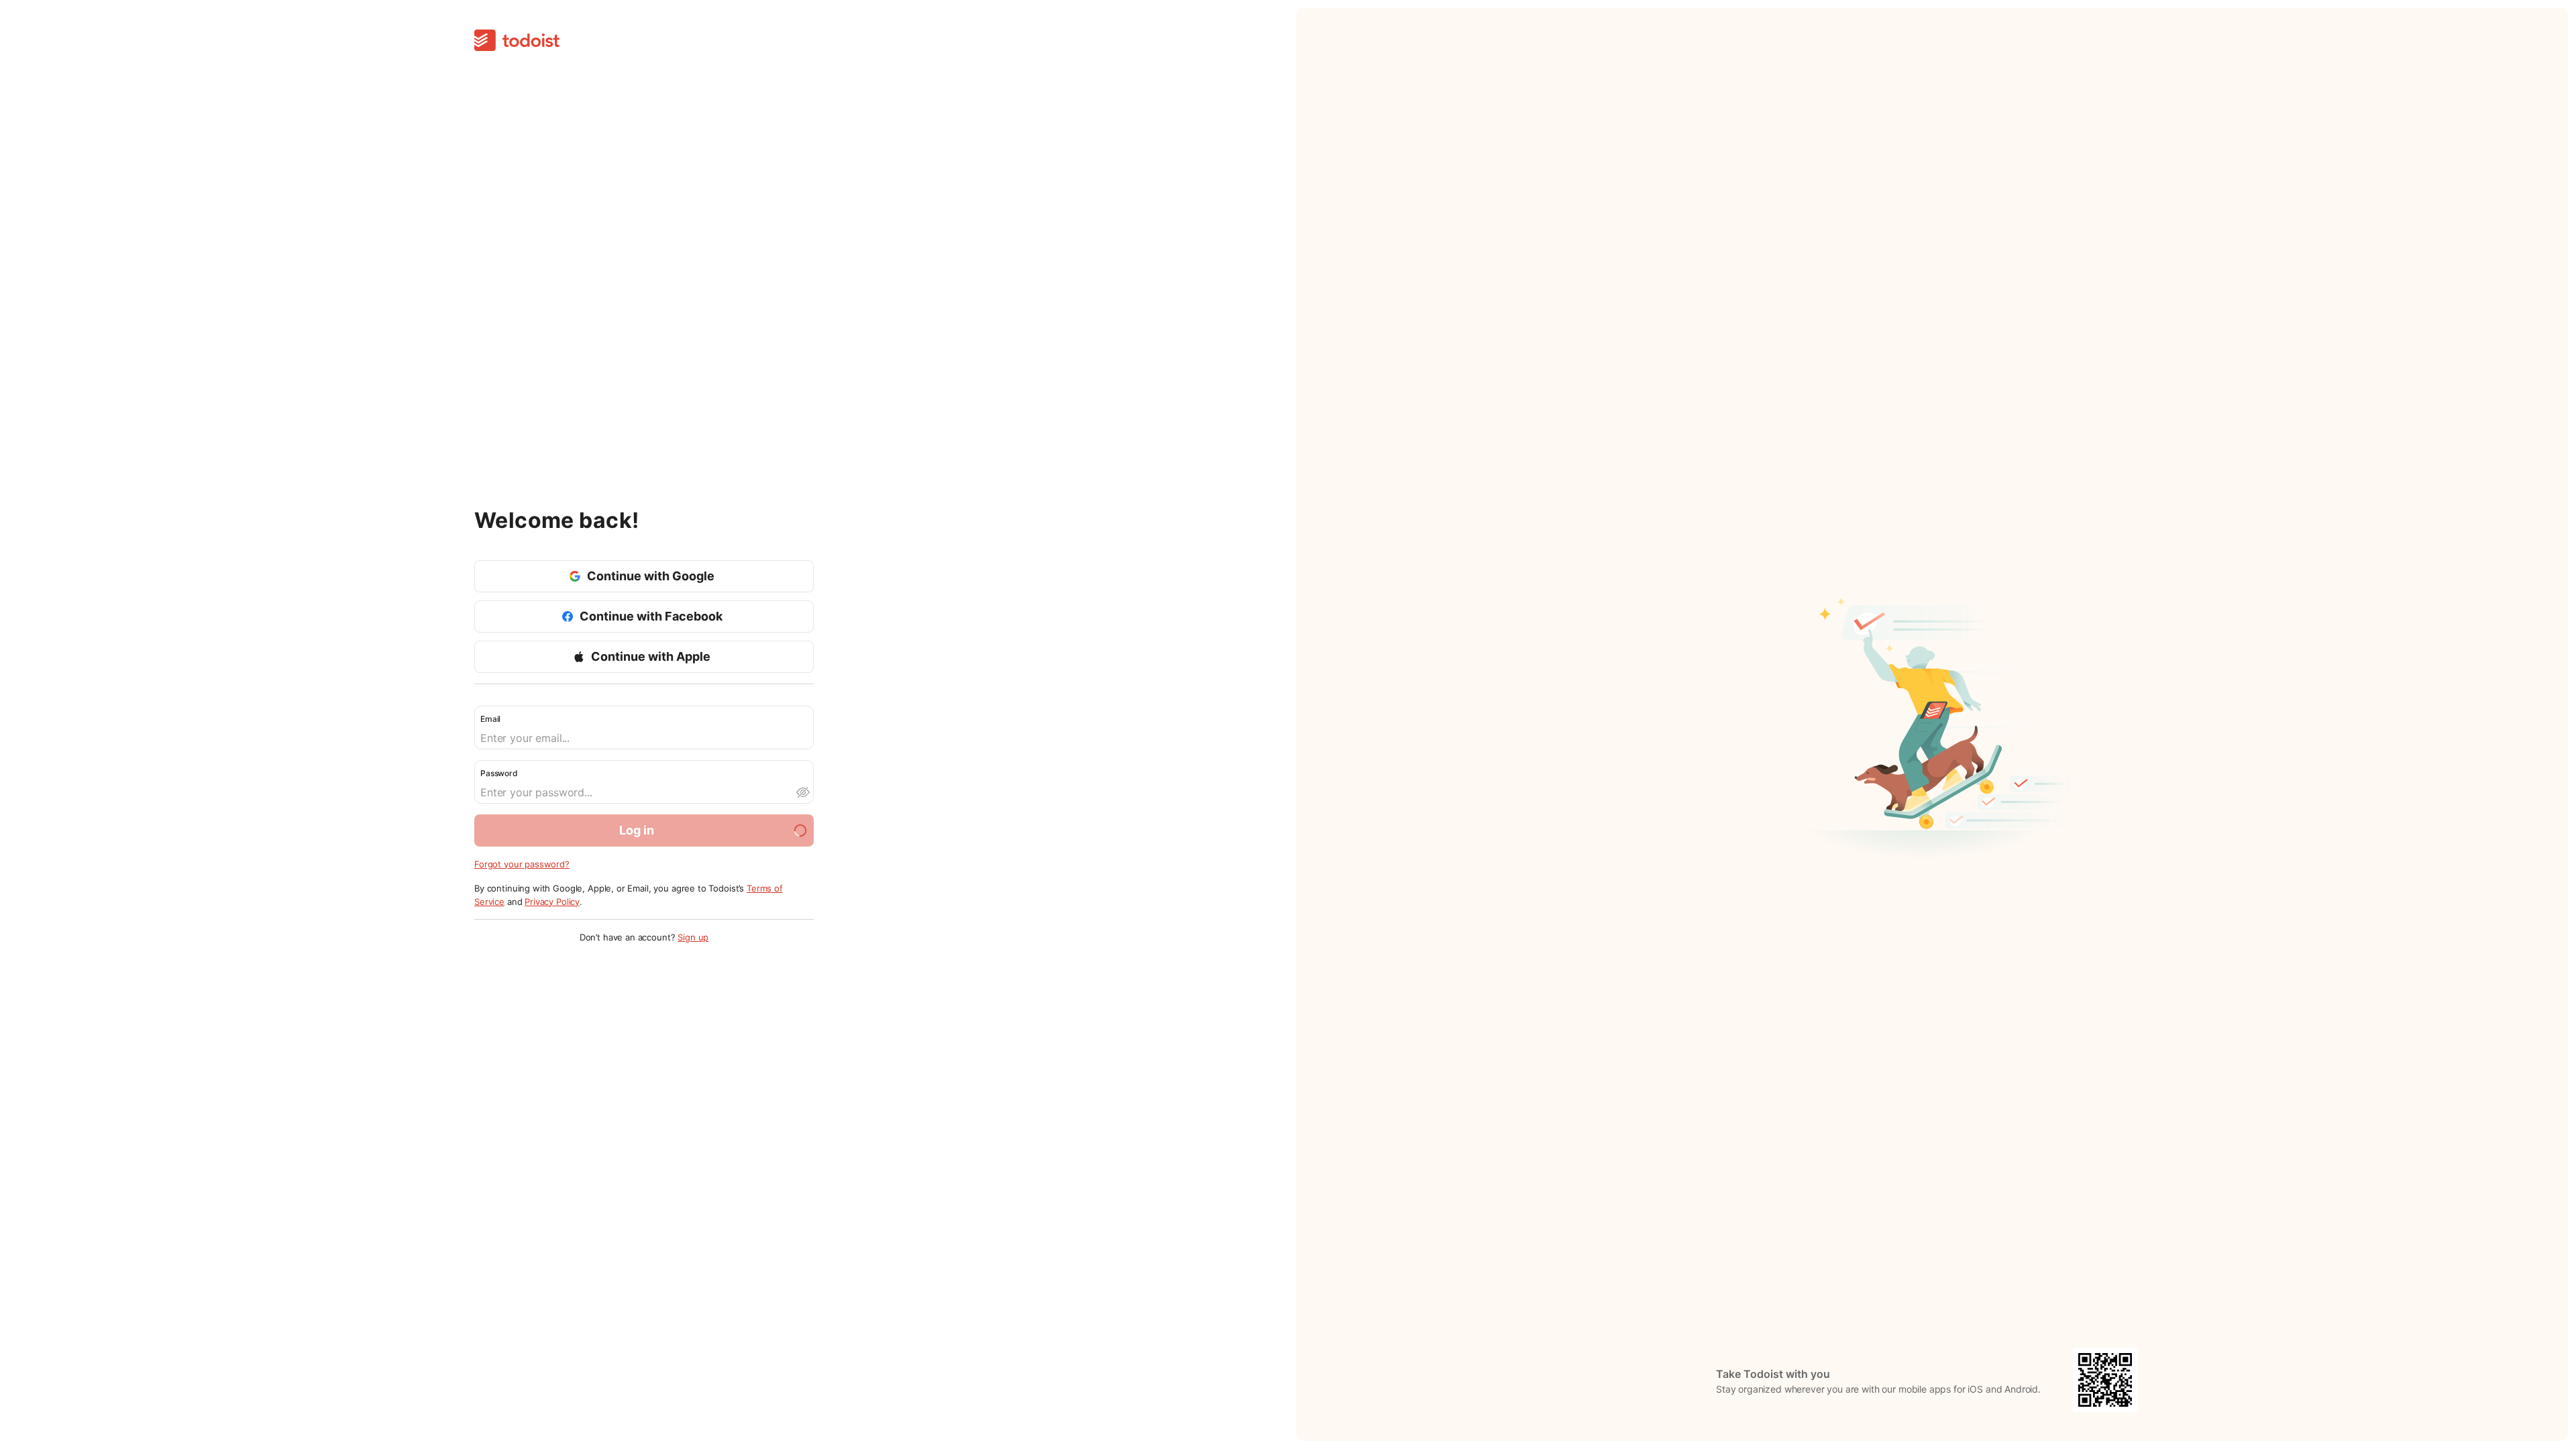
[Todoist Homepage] (517, 41)
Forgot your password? (522, 864)
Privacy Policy (552, 902)
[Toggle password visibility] (802, 792)
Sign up (693, 937)
